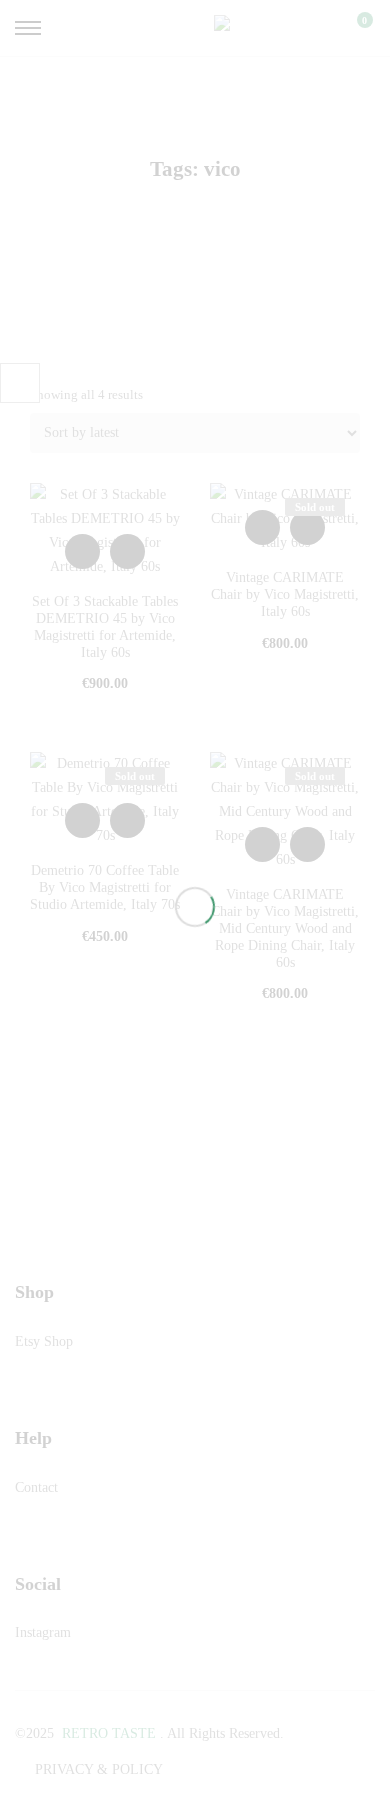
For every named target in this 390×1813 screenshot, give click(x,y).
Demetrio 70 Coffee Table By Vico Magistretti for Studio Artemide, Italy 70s (105, 887)
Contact (36, 1487)
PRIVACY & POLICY (99, 1769)
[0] (352, 28)
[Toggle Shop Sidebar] (20, 383)
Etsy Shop (44, 1341)
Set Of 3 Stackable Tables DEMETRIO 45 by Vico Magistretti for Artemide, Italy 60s (105, 626)
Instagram (43, 1632)
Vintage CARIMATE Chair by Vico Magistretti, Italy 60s (285, 594)
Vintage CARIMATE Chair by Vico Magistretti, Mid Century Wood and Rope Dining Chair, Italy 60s (285, 928)
